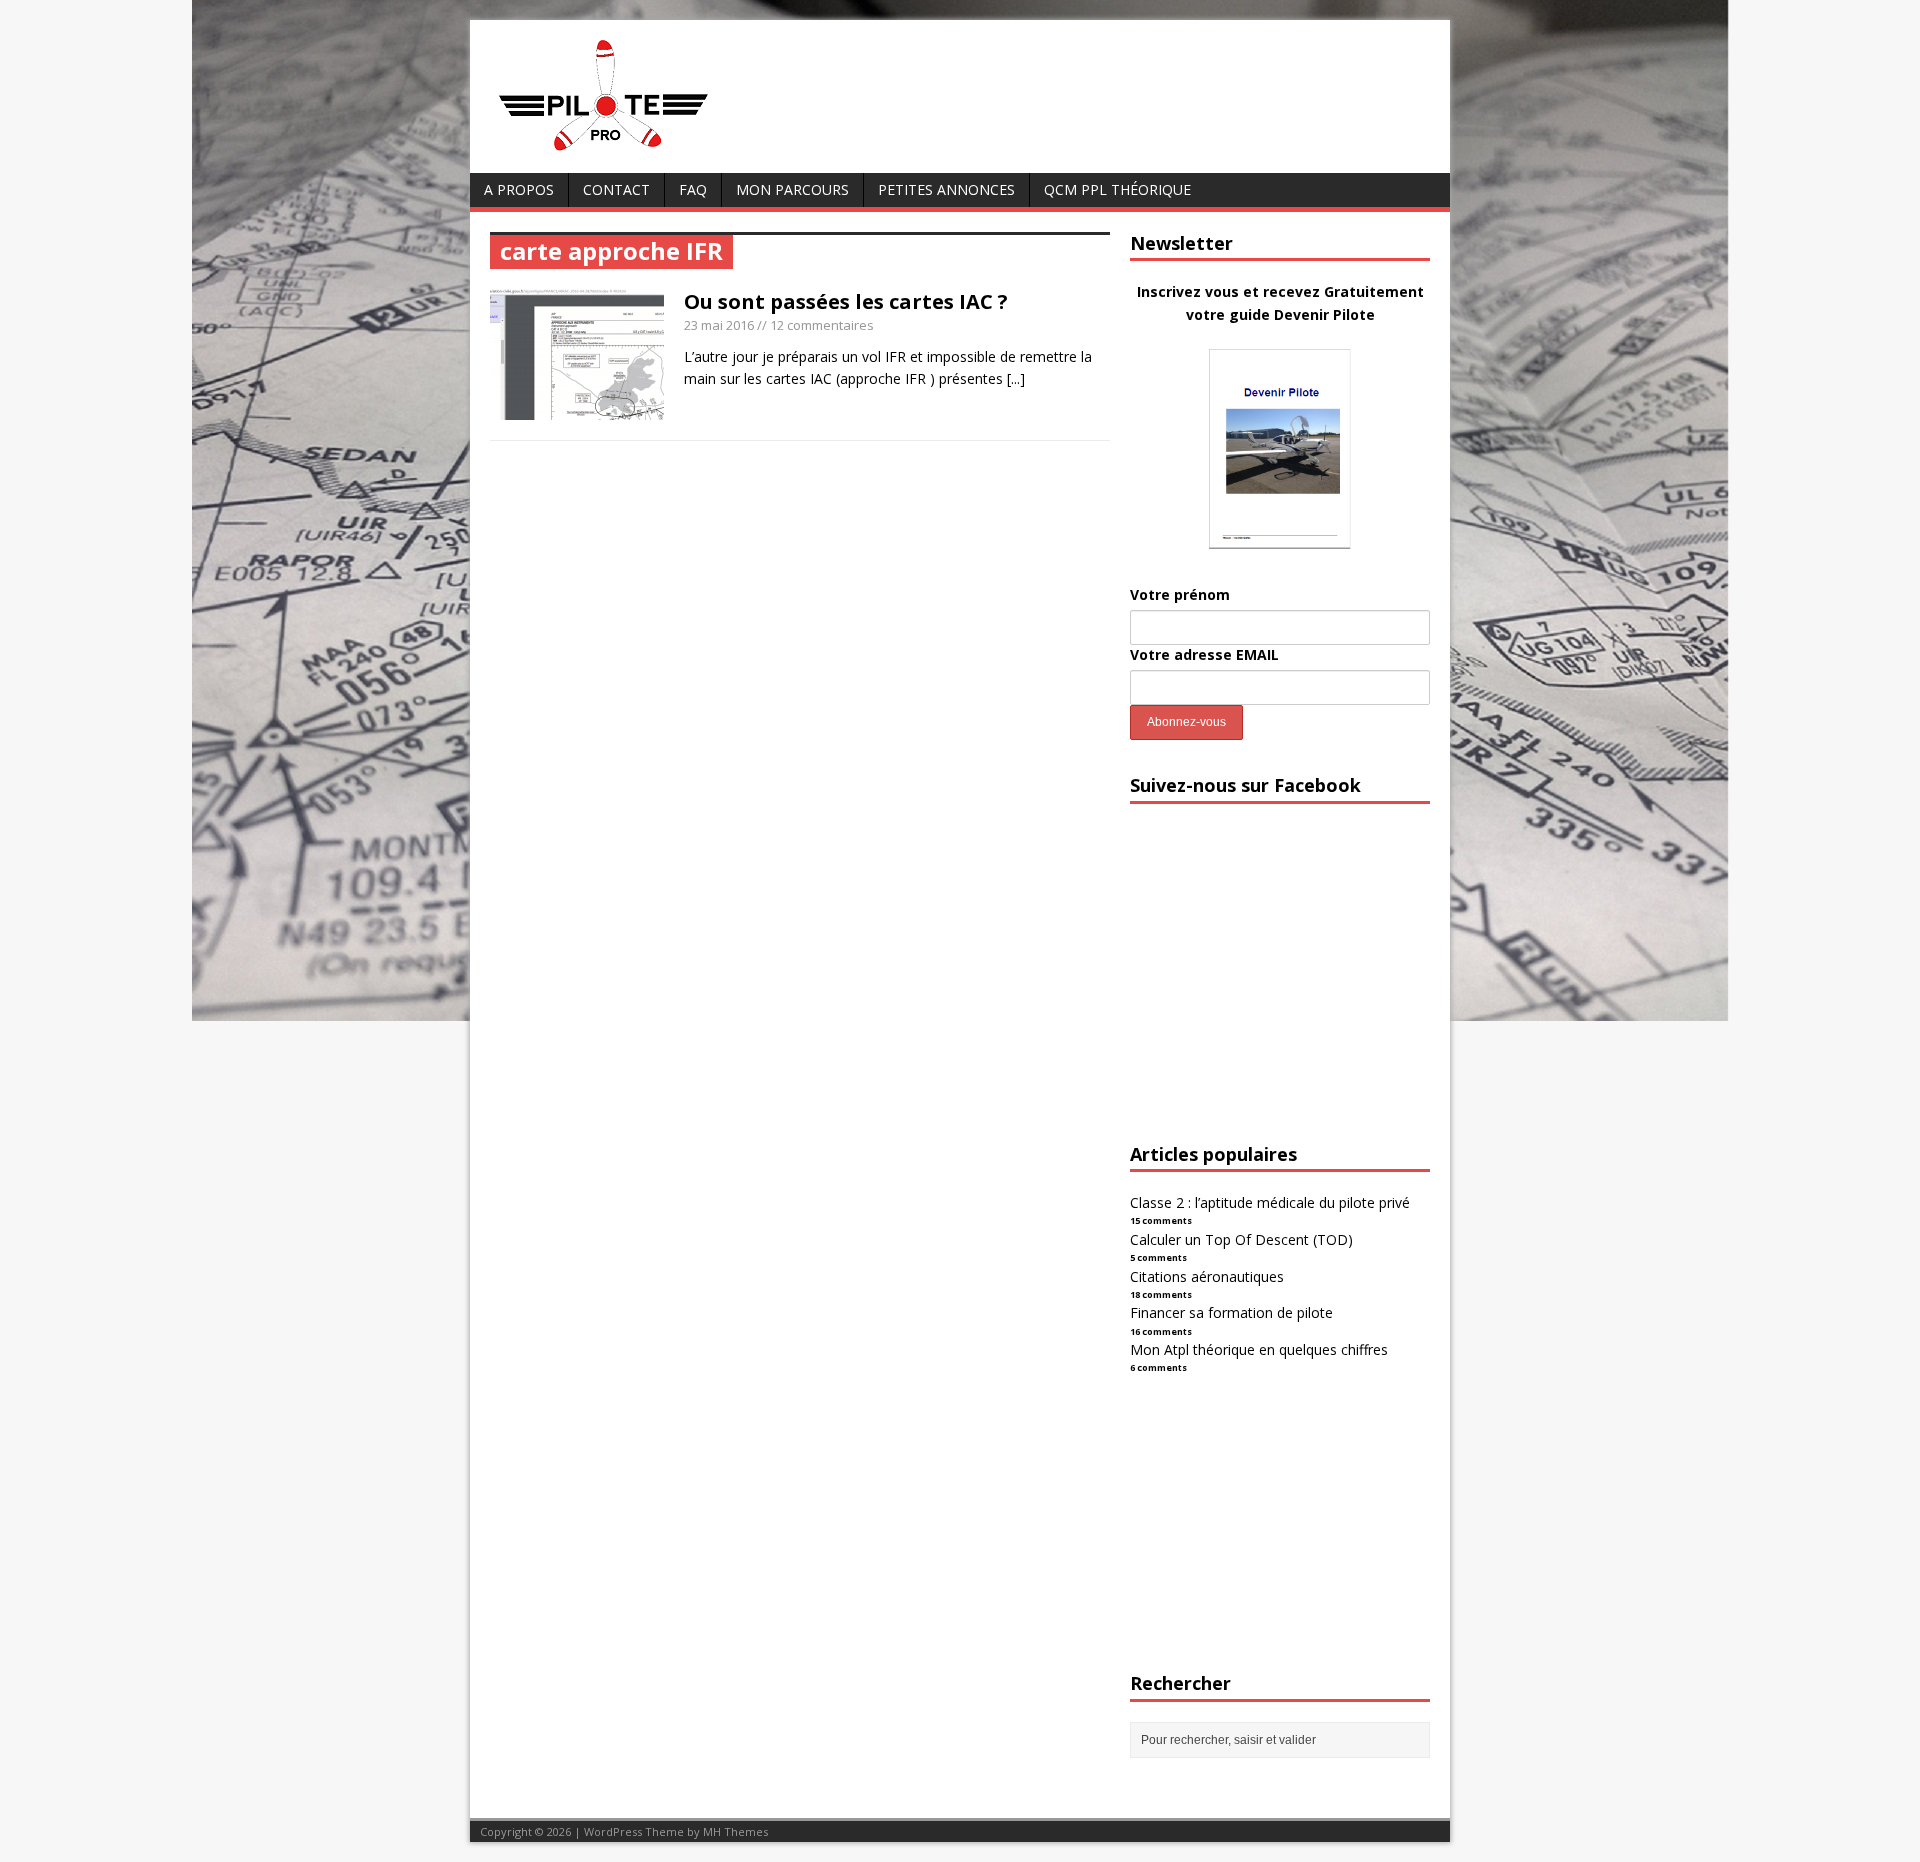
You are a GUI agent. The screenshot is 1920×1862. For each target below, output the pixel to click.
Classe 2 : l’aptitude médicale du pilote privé (1270, 1202)
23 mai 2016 (719, 325)
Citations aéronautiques (1207, 1276)
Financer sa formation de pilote (1231, 1312)
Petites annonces (946, 189)
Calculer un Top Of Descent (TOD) (1241, 1239)
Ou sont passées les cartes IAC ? (846, 301)
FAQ (693, 189)
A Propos (519, 189)
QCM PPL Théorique (1117, 189)
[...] (1016, 378)
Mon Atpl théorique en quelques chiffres (1259, 1349)
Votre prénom (1180, 594)
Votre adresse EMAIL (1204, 654)
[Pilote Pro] (645, 151)
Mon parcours (792, 189)
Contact (616, 189)
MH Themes (735, 1831)
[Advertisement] (1280, 991)
